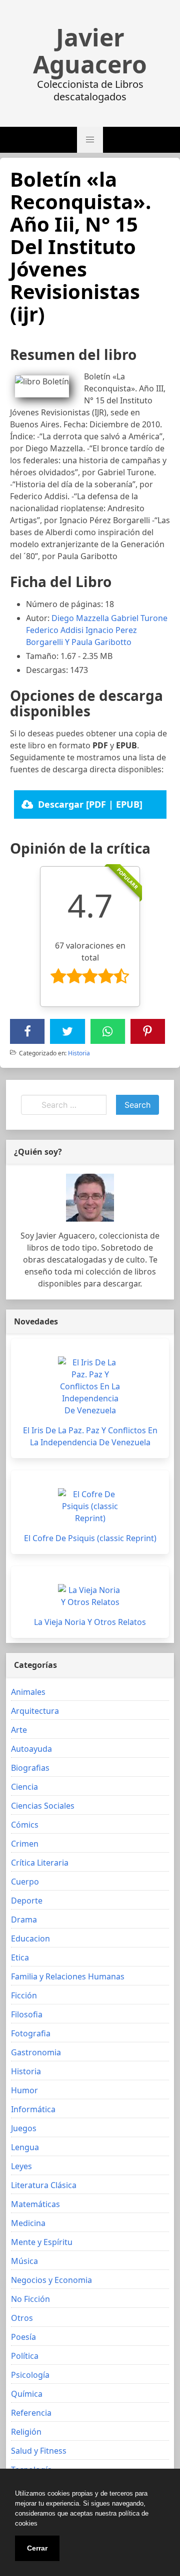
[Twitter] (67, 1031)
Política (25, 2356)
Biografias (30, 1768)
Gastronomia (36, 2052)
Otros (22, 2318)
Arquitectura (35, 1711)
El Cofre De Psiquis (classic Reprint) (90, 1538)
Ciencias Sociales (43, 1806)
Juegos (24, 2128)
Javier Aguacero (90, 51)
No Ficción (30, 2299)
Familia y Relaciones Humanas (68, 1976)
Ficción (24, 1995)
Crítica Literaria (40, 1863)
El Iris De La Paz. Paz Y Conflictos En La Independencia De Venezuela (90, 1436)
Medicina (28, 2223)
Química (27, 2394)
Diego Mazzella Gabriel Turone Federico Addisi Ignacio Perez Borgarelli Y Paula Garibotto (97, 630)
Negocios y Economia (51, 2280)
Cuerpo (25, 1882)
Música (24, 2261)
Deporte (27, 1901)
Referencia (31, 2413)
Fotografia (31, 2033)
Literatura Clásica (44, 2185)
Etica (20, 1957)
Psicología (30, 2375)
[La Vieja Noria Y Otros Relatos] (90, 1596)
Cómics (25, 1825)
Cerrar (37, 2548)
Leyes (21, 2166)
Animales (28, 1692)
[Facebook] (27, 1031)
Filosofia (27, 2014)
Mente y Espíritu (42, 2242)
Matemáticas (35, 2204)
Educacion (30, 1938)
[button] (90, 140)
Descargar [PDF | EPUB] (90, 804)
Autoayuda (31, 1749)
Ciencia (24, 1787)
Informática (33, 2109)
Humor (24, 2090)
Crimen (25, 1844)
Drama (24, 1920)
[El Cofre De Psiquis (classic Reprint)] (90, 1506)
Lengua (25, 2147)
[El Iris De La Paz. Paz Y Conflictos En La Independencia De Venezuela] (90, 1386)
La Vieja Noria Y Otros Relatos (90, 1622)
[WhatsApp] (107, 1031)
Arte (19, 1730)
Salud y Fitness (39, 2451)
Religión (26, 2432)
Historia (79, 1053)
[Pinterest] (147, 1031)
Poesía (23, 2337)
